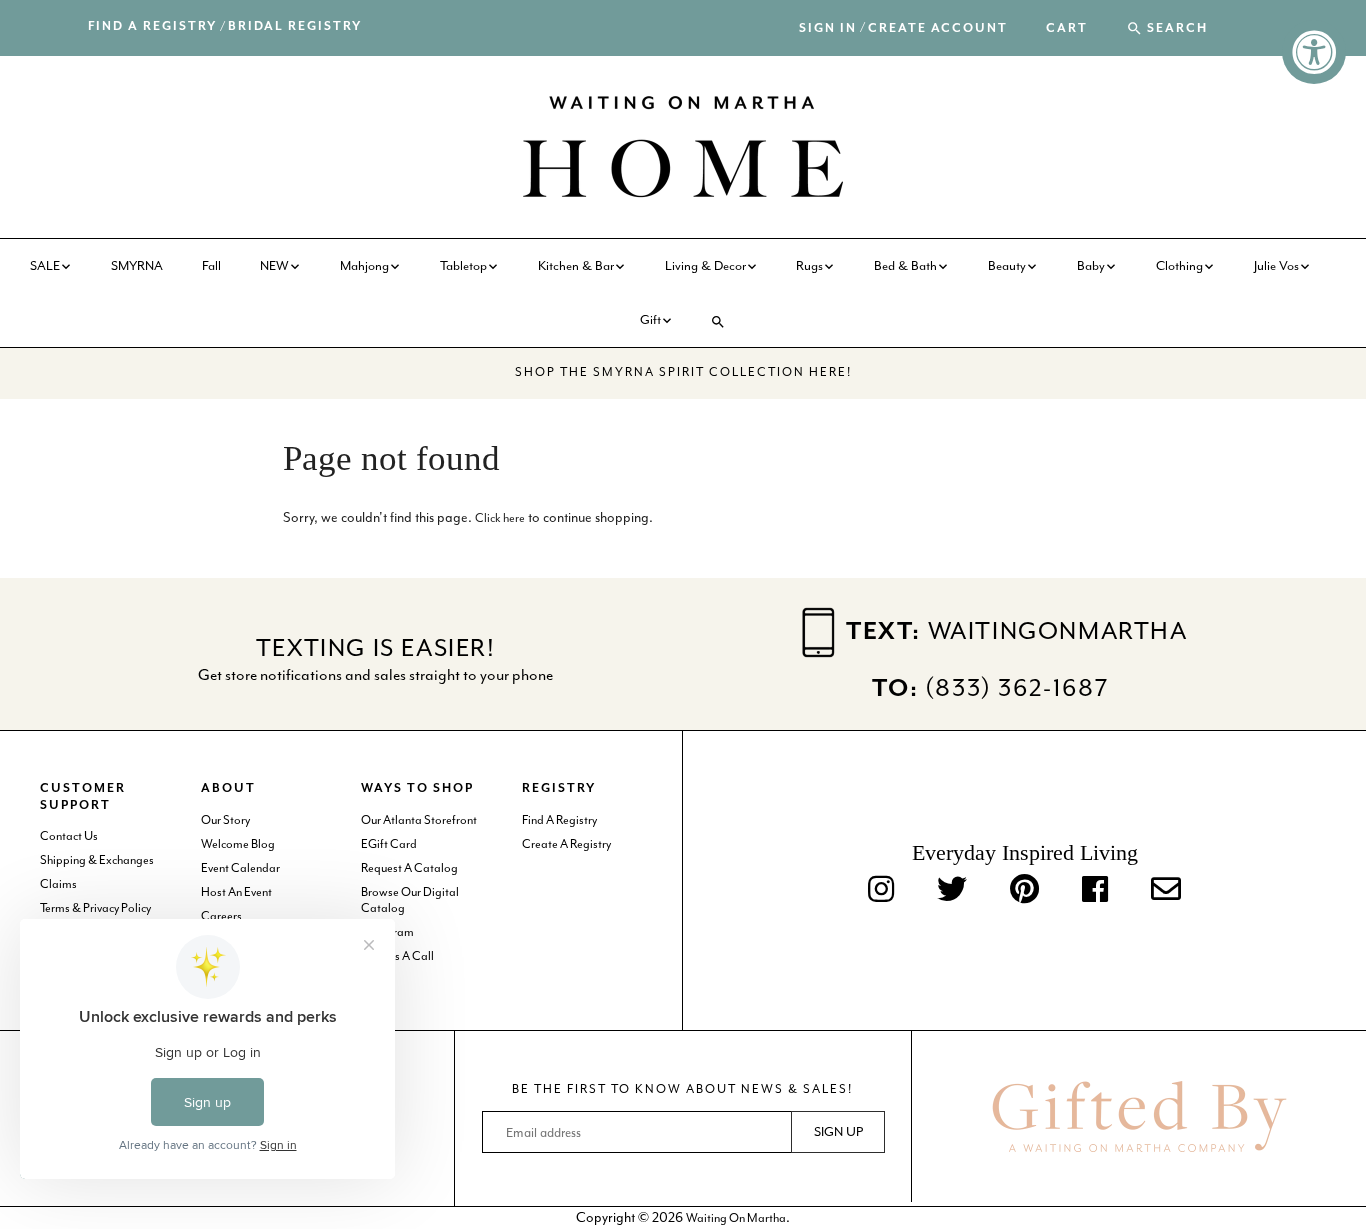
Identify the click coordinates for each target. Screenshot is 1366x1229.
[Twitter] (952, 891)
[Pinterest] (1024, 891)
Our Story (225, 820)
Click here (500, 518)
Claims (58, 884)
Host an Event (236, 892)
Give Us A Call (397, 956)
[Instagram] (881, 891)
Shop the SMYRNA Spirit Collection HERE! (683, 372)
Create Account (938, 28)
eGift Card (389, 844)
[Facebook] (1095, 891)
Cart (1067, 29)
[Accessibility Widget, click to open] (1314, 52)
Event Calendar (240, 868)
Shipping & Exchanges (97, 860)
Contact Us (69, 836)
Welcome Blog (238, 844)
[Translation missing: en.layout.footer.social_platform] (1166, 891)
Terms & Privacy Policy (95, 908)
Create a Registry (566, 844)
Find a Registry (152, 26)
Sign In (828, 28)
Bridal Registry (295, 26)
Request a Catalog (409, 868)
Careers (221, 916)
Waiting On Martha (736, 1218)
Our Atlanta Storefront (419, 820)
